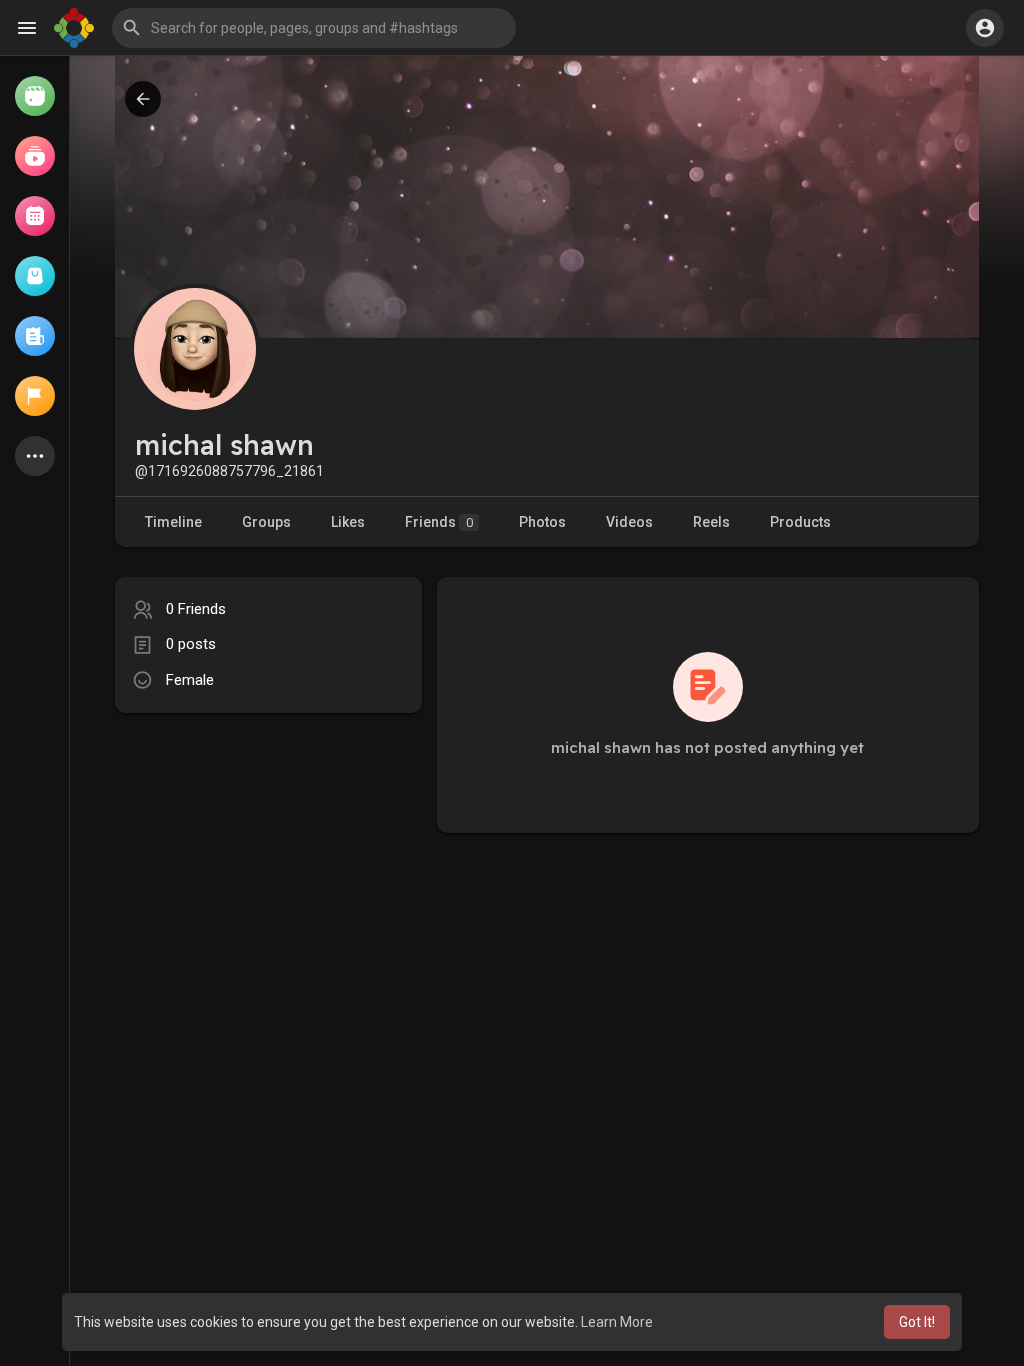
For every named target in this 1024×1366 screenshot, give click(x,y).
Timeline (173, 522)
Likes (348, 522)
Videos (629, 522)
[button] (314, 28)
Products (800, 522)
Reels (711, 522)
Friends (439, 522)
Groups (266, 522)
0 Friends (196, 609)
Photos (542, 522)
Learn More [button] (617, 1322)
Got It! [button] (917, 1322)
